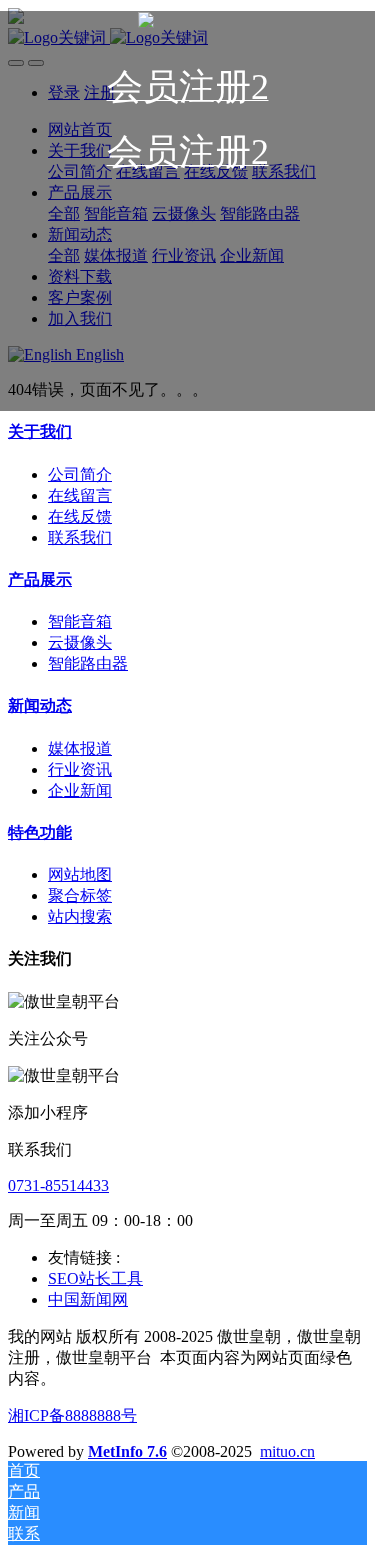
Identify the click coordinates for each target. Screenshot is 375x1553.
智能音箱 (80, 621)
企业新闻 (80, 790)
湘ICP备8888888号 (72, 1415)
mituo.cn (287, 1451)
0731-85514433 (58, 1185)
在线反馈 (80, 516)
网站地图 (80, 874)
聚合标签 (80, 895)
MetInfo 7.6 (127, 1451)
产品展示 (40, 579)
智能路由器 (88, 663)
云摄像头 (80, 642)
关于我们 (40, 431)
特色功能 (40, 832)
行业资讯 (80, 769)
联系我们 (80, 537)
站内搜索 (80, 916)
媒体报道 (80, 748)
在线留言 (80, 495)
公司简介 (80, 474)
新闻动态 (40, 705)
